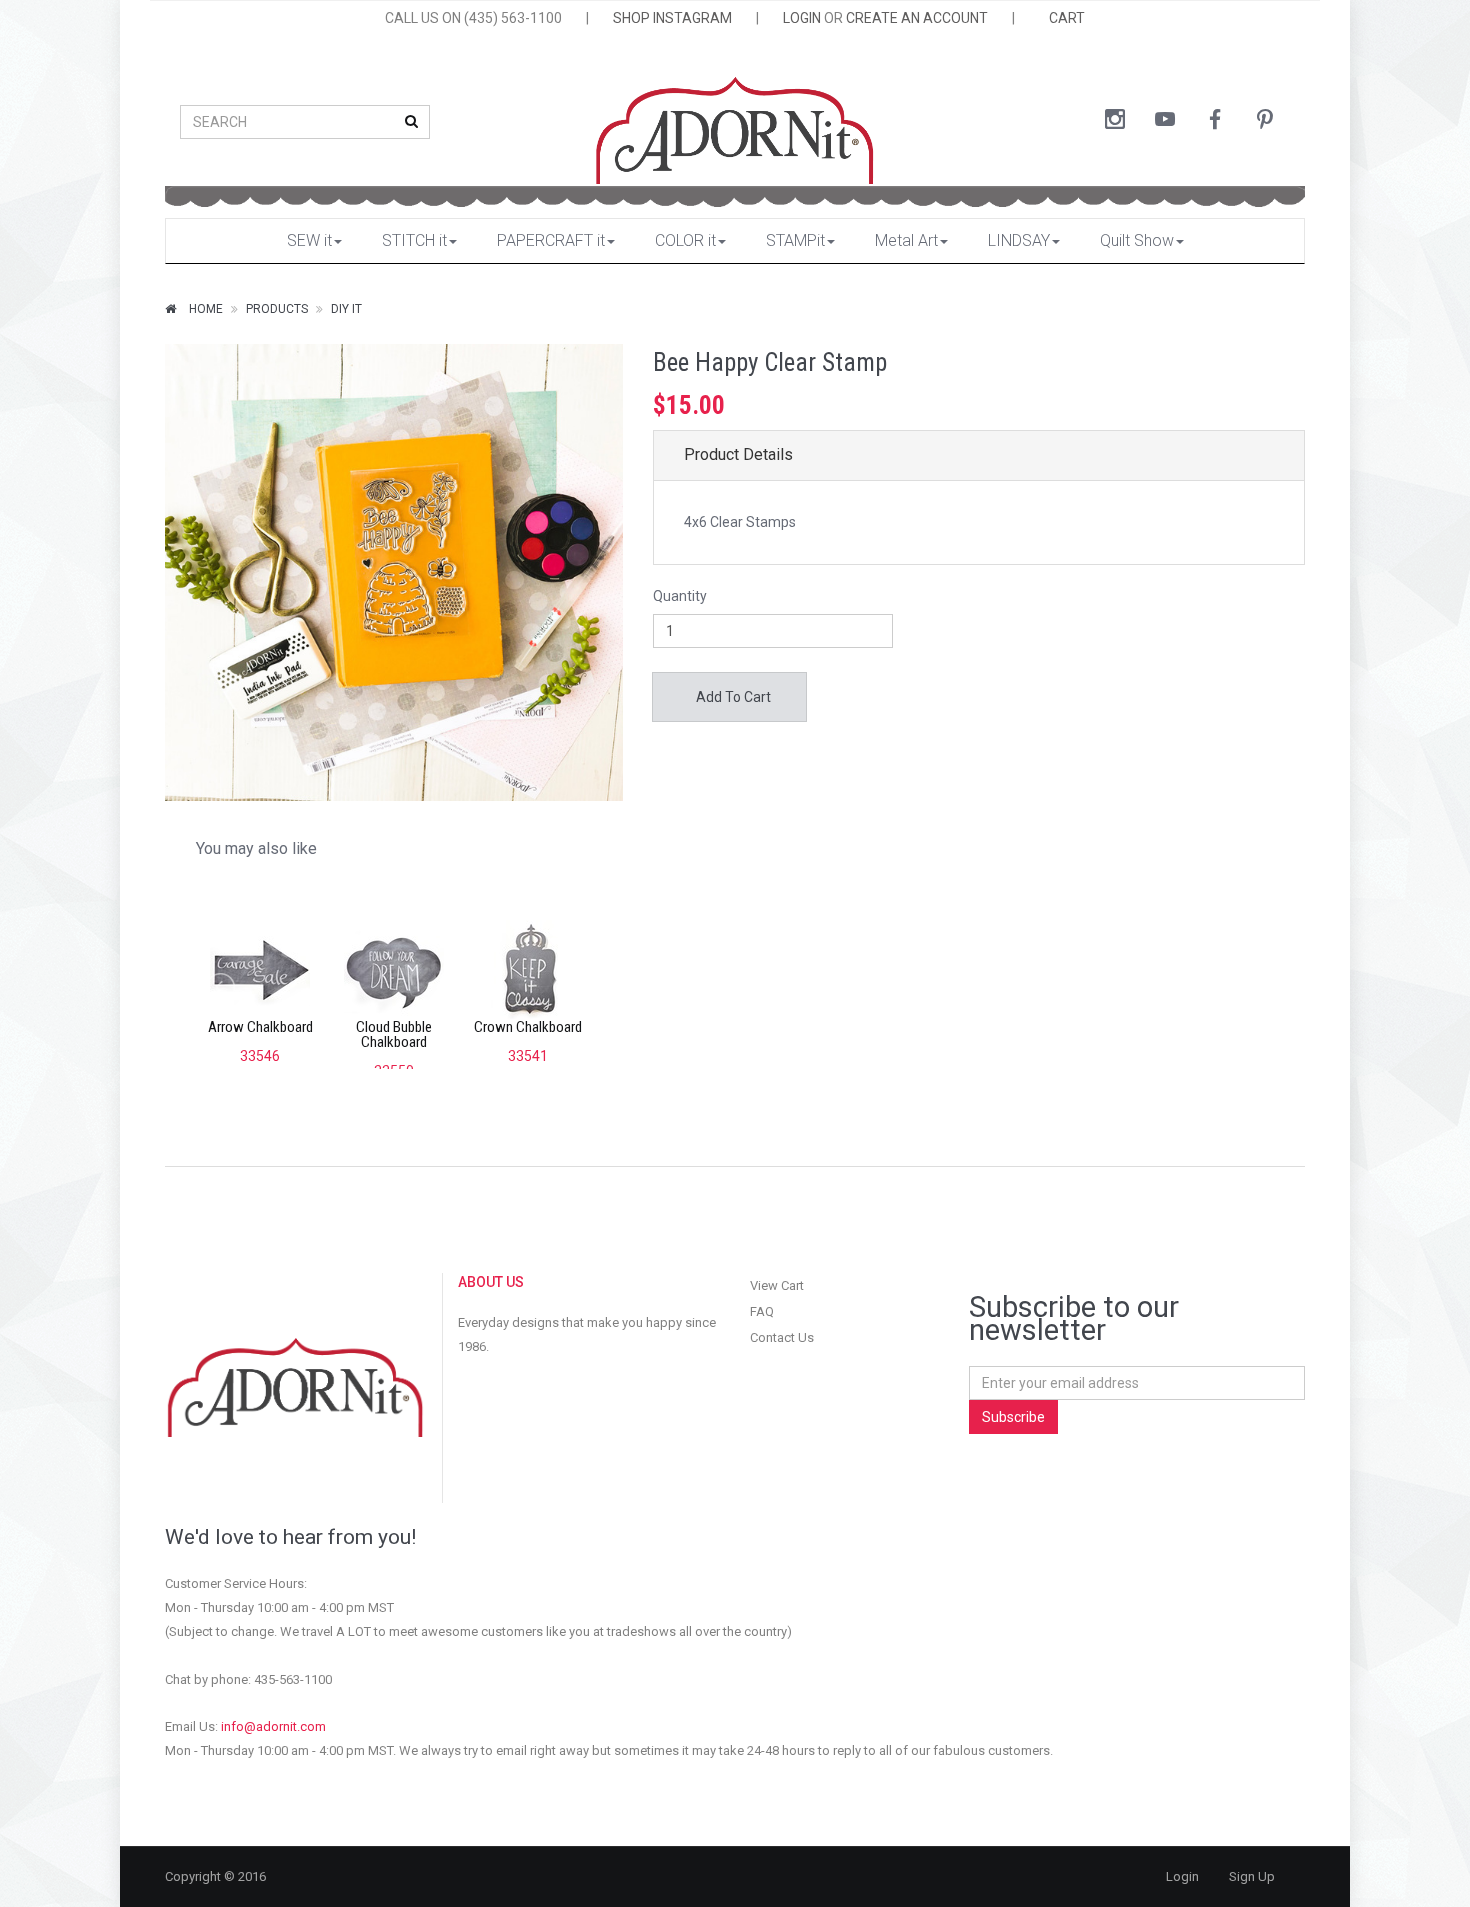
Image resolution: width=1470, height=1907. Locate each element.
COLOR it (685, 240)
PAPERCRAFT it (551, 240)
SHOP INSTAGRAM (672, 18)
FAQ (762, 1311)
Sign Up (1252, 1876)
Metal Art (906, 240)
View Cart (777, 1285)
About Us (491, 1282)
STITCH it (414, 240)
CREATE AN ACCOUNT (917, 18)
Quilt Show (1137, 240)
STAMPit (795, 240)
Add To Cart (732, 697)
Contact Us (782, 1337)
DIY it (346, 309)
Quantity (680, 596)
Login (1182, 1876)
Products (277, 309)
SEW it (309, 240)
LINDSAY (1019, 240)
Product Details (738, 454)
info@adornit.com (273, 1726)
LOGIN (802, 18)
